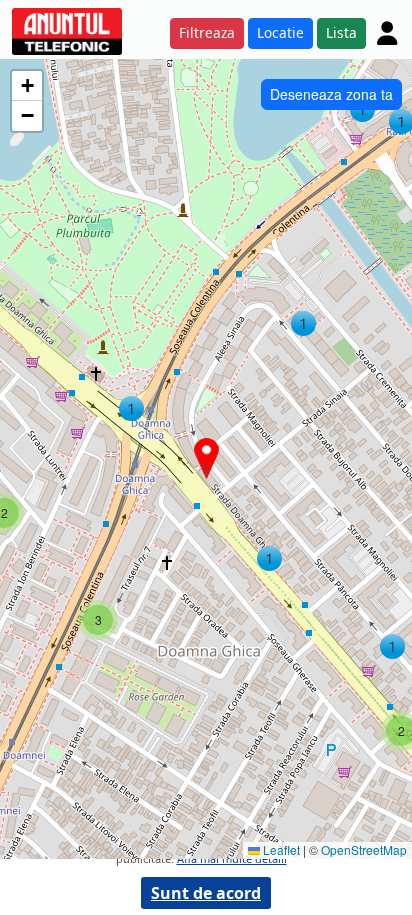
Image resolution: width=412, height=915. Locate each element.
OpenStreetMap (364, 849)
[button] (362, 109)
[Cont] (387, 33)
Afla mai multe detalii (232, 858)
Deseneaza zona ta (331, 94)
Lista (341, 32)
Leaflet (280, 849)
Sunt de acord (206, 893)
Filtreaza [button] (207, 32)
